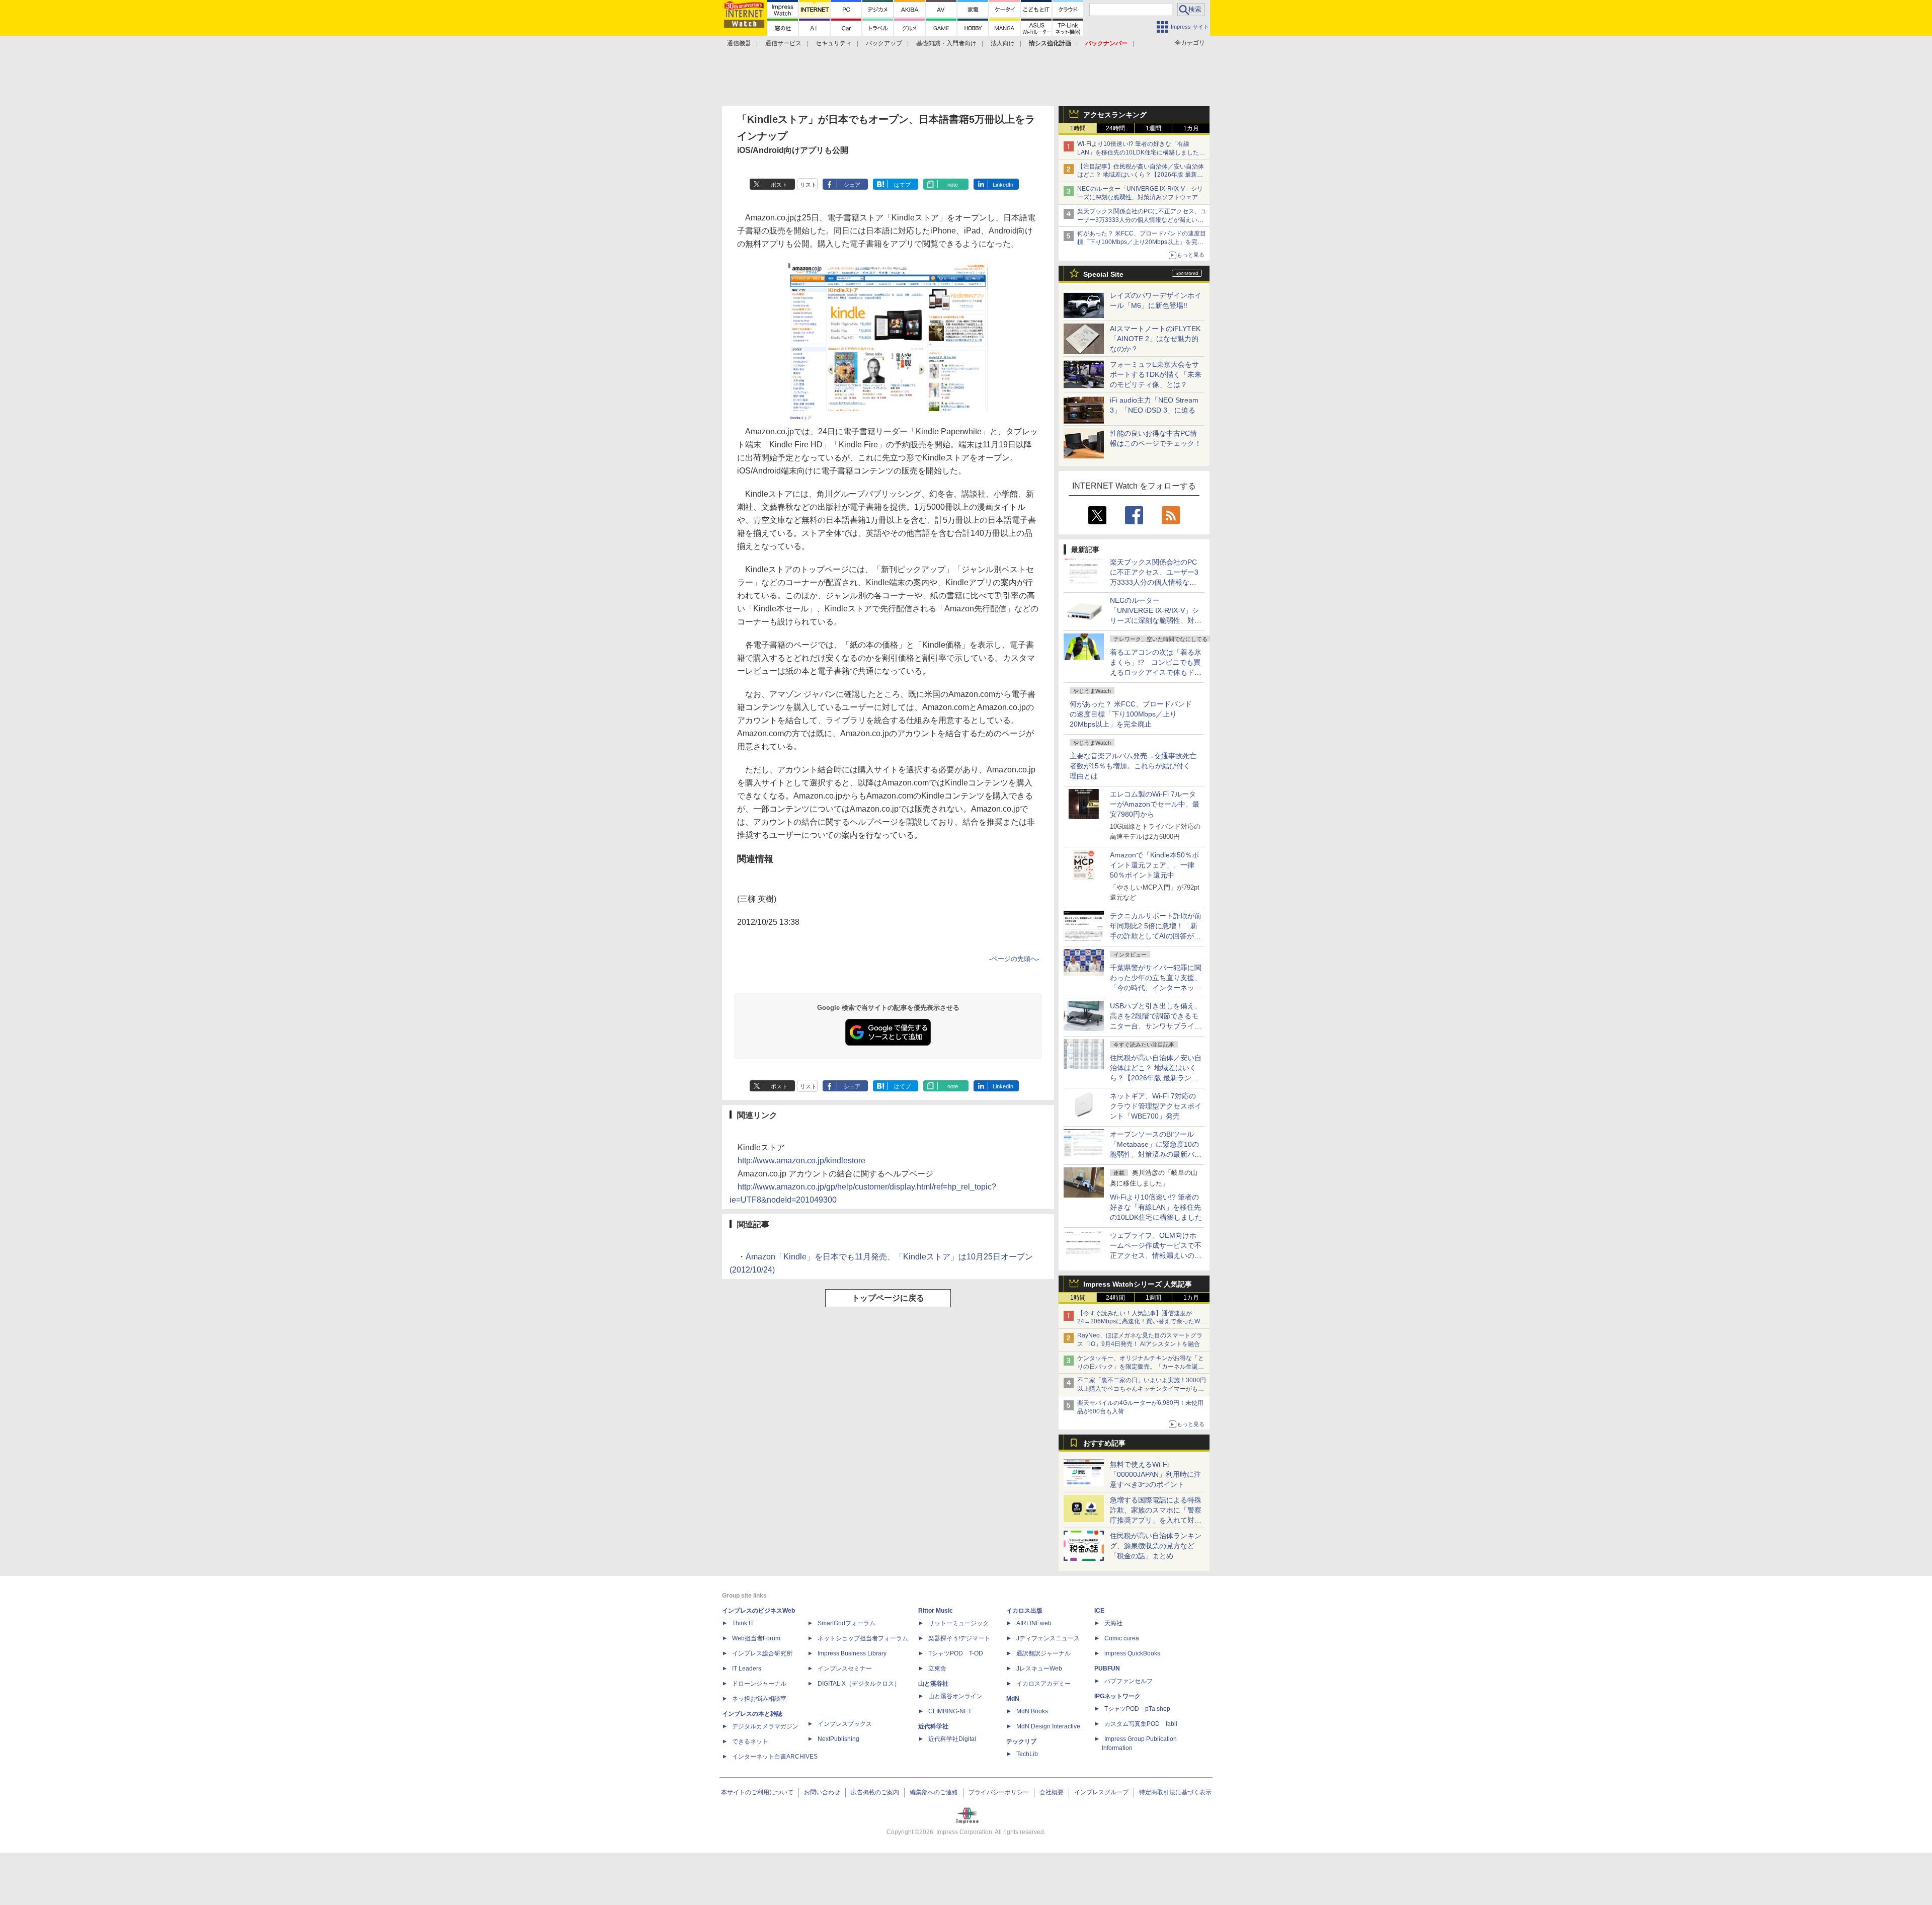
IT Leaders (747, 1669)
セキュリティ (834, 43)
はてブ (902, 185)
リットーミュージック (958, 1623)
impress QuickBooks (1132, 1653)
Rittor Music (936, 1611)
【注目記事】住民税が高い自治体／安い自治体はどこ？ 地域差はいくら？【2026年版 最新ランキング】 (1141, 175)
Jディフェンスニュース (1048, 1638)
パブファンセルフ (1129, 1681)
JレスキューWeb (1039, 1669)
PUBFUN (1107, 1669)
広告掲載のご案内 (875, 1792)
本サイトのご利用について (757, 1792)
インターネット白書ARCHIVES (775, 1757)
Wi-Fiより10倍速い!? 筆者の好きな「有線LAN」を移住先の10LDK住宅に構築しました (1156, 1207)
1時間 (1078, 128)
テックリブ (1021, 1741)
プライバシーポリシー (999, 1792)
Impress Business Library (852, 1653)
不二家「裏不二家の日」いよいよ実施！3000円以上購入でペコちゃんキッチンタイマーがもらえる (1142, 1389)
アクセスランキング (1115, 115)
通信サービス (783, 43)
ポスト (779, 185)
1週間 (1153, 128)
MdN (1013, 1699)
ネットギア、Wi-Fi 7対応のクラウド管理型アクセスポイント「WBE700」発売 (1156, 1106)
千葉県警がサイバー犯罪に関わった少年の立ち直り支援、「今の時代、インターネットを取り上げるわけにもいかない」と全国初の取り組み (1156, 988)
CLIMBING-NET (950, 1711)
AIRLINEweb (1034, 1623)
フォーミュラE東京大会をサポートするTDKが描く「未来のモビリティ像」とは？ (1156, 374)
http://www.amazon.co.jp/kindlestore (801, 1161)
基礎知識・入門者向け (946, 43)
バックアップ (884, 43)
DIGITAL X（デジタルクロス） (859, 1684)
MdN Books (1032, 1711)
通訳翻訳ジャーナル (1043, 1653)
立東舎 (937, 1669)
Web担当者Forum (756, 1638)
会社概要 (1052, 1792)
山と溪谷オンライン (955, 1696)
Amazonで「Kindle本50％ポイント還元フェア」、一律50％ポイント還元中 (1154, 865)
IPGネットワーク (1117, 1696)
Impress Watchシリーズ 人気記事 (1138, 1284)
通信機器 (739, 43)
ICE (1099, 1611)
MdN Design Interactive (1048, 1726)
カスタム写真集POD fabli (1141, 1724)
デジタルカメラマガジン (765, 1726)
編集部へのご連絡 (934, 1792)
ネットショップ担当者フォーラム (863, 1638)
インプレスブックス (845, 1724)
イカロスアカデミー (1043, 1684)
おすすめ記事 (1104, 1443)
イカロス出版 (1024, 1611)
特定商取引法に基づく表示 (1175, 1792)
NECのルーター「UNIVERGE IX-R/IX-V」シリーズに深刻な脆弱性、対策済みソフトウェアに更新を (1141, 197)
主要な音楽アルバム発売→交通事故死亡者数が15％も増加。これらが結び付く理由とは (1133, 766)
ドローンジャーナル (759, 1684)
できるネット (750, 1741)
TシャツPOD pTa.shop (1137, 1709)
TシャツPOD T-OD (956, 1653)
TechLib (1027, 1754)
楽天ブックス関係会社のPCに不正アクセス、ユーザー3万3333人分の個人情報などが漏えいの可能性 (1142, 220)
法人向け (1003, 43)
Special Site (1103, 274)
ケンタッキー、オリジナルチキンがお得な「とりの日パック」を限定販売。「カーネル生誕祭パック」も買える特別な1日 (1141, 1367)
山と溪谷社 (933, 1684)
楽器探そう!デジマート (959, 1638)
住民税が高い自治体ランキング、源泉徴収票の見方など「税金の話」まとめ (1156, 1546)
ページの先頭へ (1014, 959)
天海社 (1113, 1623)
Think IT (743, 1623)
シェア (852, 185)
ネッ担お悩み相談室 (759, 1699)
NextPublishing (838, 1739)
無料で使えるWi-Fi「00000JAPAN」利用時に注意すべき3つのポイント (1155, 1474)
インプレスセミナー (845, 1669)
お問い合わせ (822, 1792)
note (953, 185)
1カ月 (1191, 128)
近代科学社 (933, 1726)
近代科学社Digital (952, 1739)
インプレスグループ (1101, 1792)
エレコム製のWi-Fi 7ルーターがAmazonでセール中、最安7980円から (1155, 804)
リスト (808, 185)
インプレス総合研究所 (762, 1653)
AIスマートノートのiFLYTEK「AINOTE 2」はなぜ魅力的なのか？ (1155, 339)
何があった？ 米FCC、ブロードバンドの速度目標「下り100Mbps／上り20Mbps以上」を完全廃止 (1131, 714)
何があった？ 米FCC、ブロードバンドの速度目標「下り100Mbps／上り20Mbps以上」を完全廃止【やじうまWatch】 (1142, 242)
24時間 (1115, 128)
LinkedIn (1003, 185)
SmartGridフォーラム (847, 1623)
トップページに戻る (888, 1298)
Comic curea (1122, 1638)
